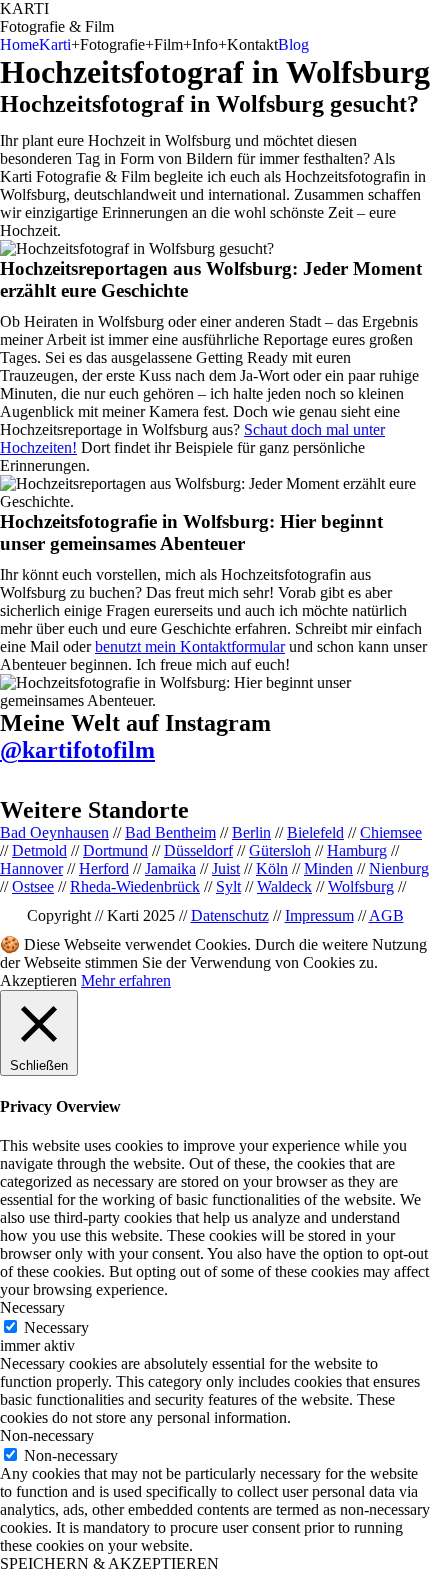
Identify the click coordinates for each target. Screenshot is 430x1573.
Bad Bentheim (170, 832)
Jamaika (170, 868)
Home (19, 44)
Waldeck (284, 886)
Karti (55, 44)
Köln (272, 868)
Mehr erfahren (126, 980)
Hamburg (357, 850)
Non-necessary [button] (47, 1435)
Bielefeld (315, 832)
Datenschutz (230, 915)
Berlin (251, 832)
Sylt (228, 886)
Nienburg (399, 868)
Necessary (56, 1327)
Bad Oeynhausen (54, 832)
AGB (386, 915)
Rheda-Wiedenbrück (135, 886)
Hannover (31, 868)
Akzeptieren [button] (38, 980)
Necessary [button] (32, 1307)
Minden (328, 868)
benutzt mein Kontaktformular (190, 646)
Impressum (319, 915)
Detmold (39, 850)
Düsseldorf (198, 850)
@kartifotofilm (77, 750)
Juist (226, 868)
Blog (293, 44)
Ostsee (33, 886)
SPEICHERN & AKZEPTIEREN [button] (109, 1563)
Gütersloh (280, 850)
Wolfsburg (361, 886)
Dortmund (115, 850)
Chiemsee (391, 832)
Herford (104, 868)
